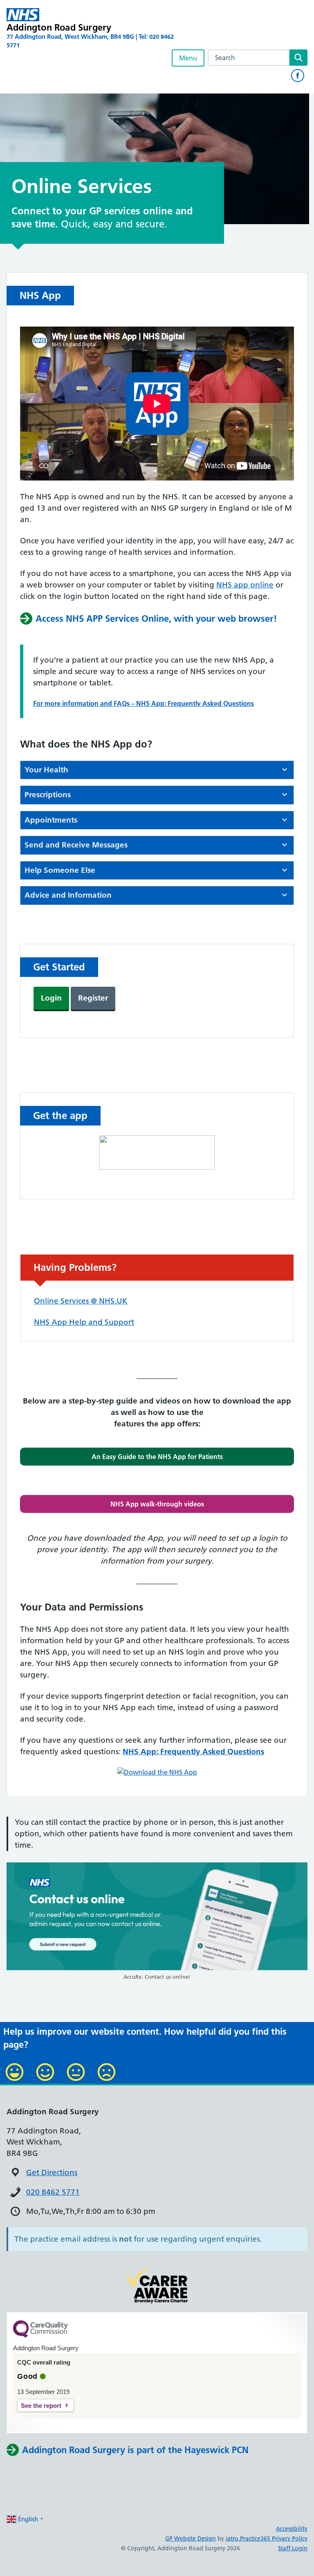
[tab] (157, 770)
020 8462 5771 (53, 2192)
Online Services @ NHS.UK (81, 1301)
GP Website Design (191, 2538)
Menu (188, 58)
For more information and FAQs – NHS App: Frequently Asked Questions (144, 703)
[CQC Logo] (40, 2336)
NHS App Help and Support (84, 1322)
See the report (41, 2406)
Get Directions (52, 2172)
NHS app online (245, 585)
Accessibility (292, 2529)
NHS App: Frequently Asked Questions (193, 1752)
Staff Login (293, 2548)
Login (51, 998)
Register (93, 998)
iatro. (233, 2538)
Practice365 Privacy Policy (274, 2538)
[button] (157, 1457)
